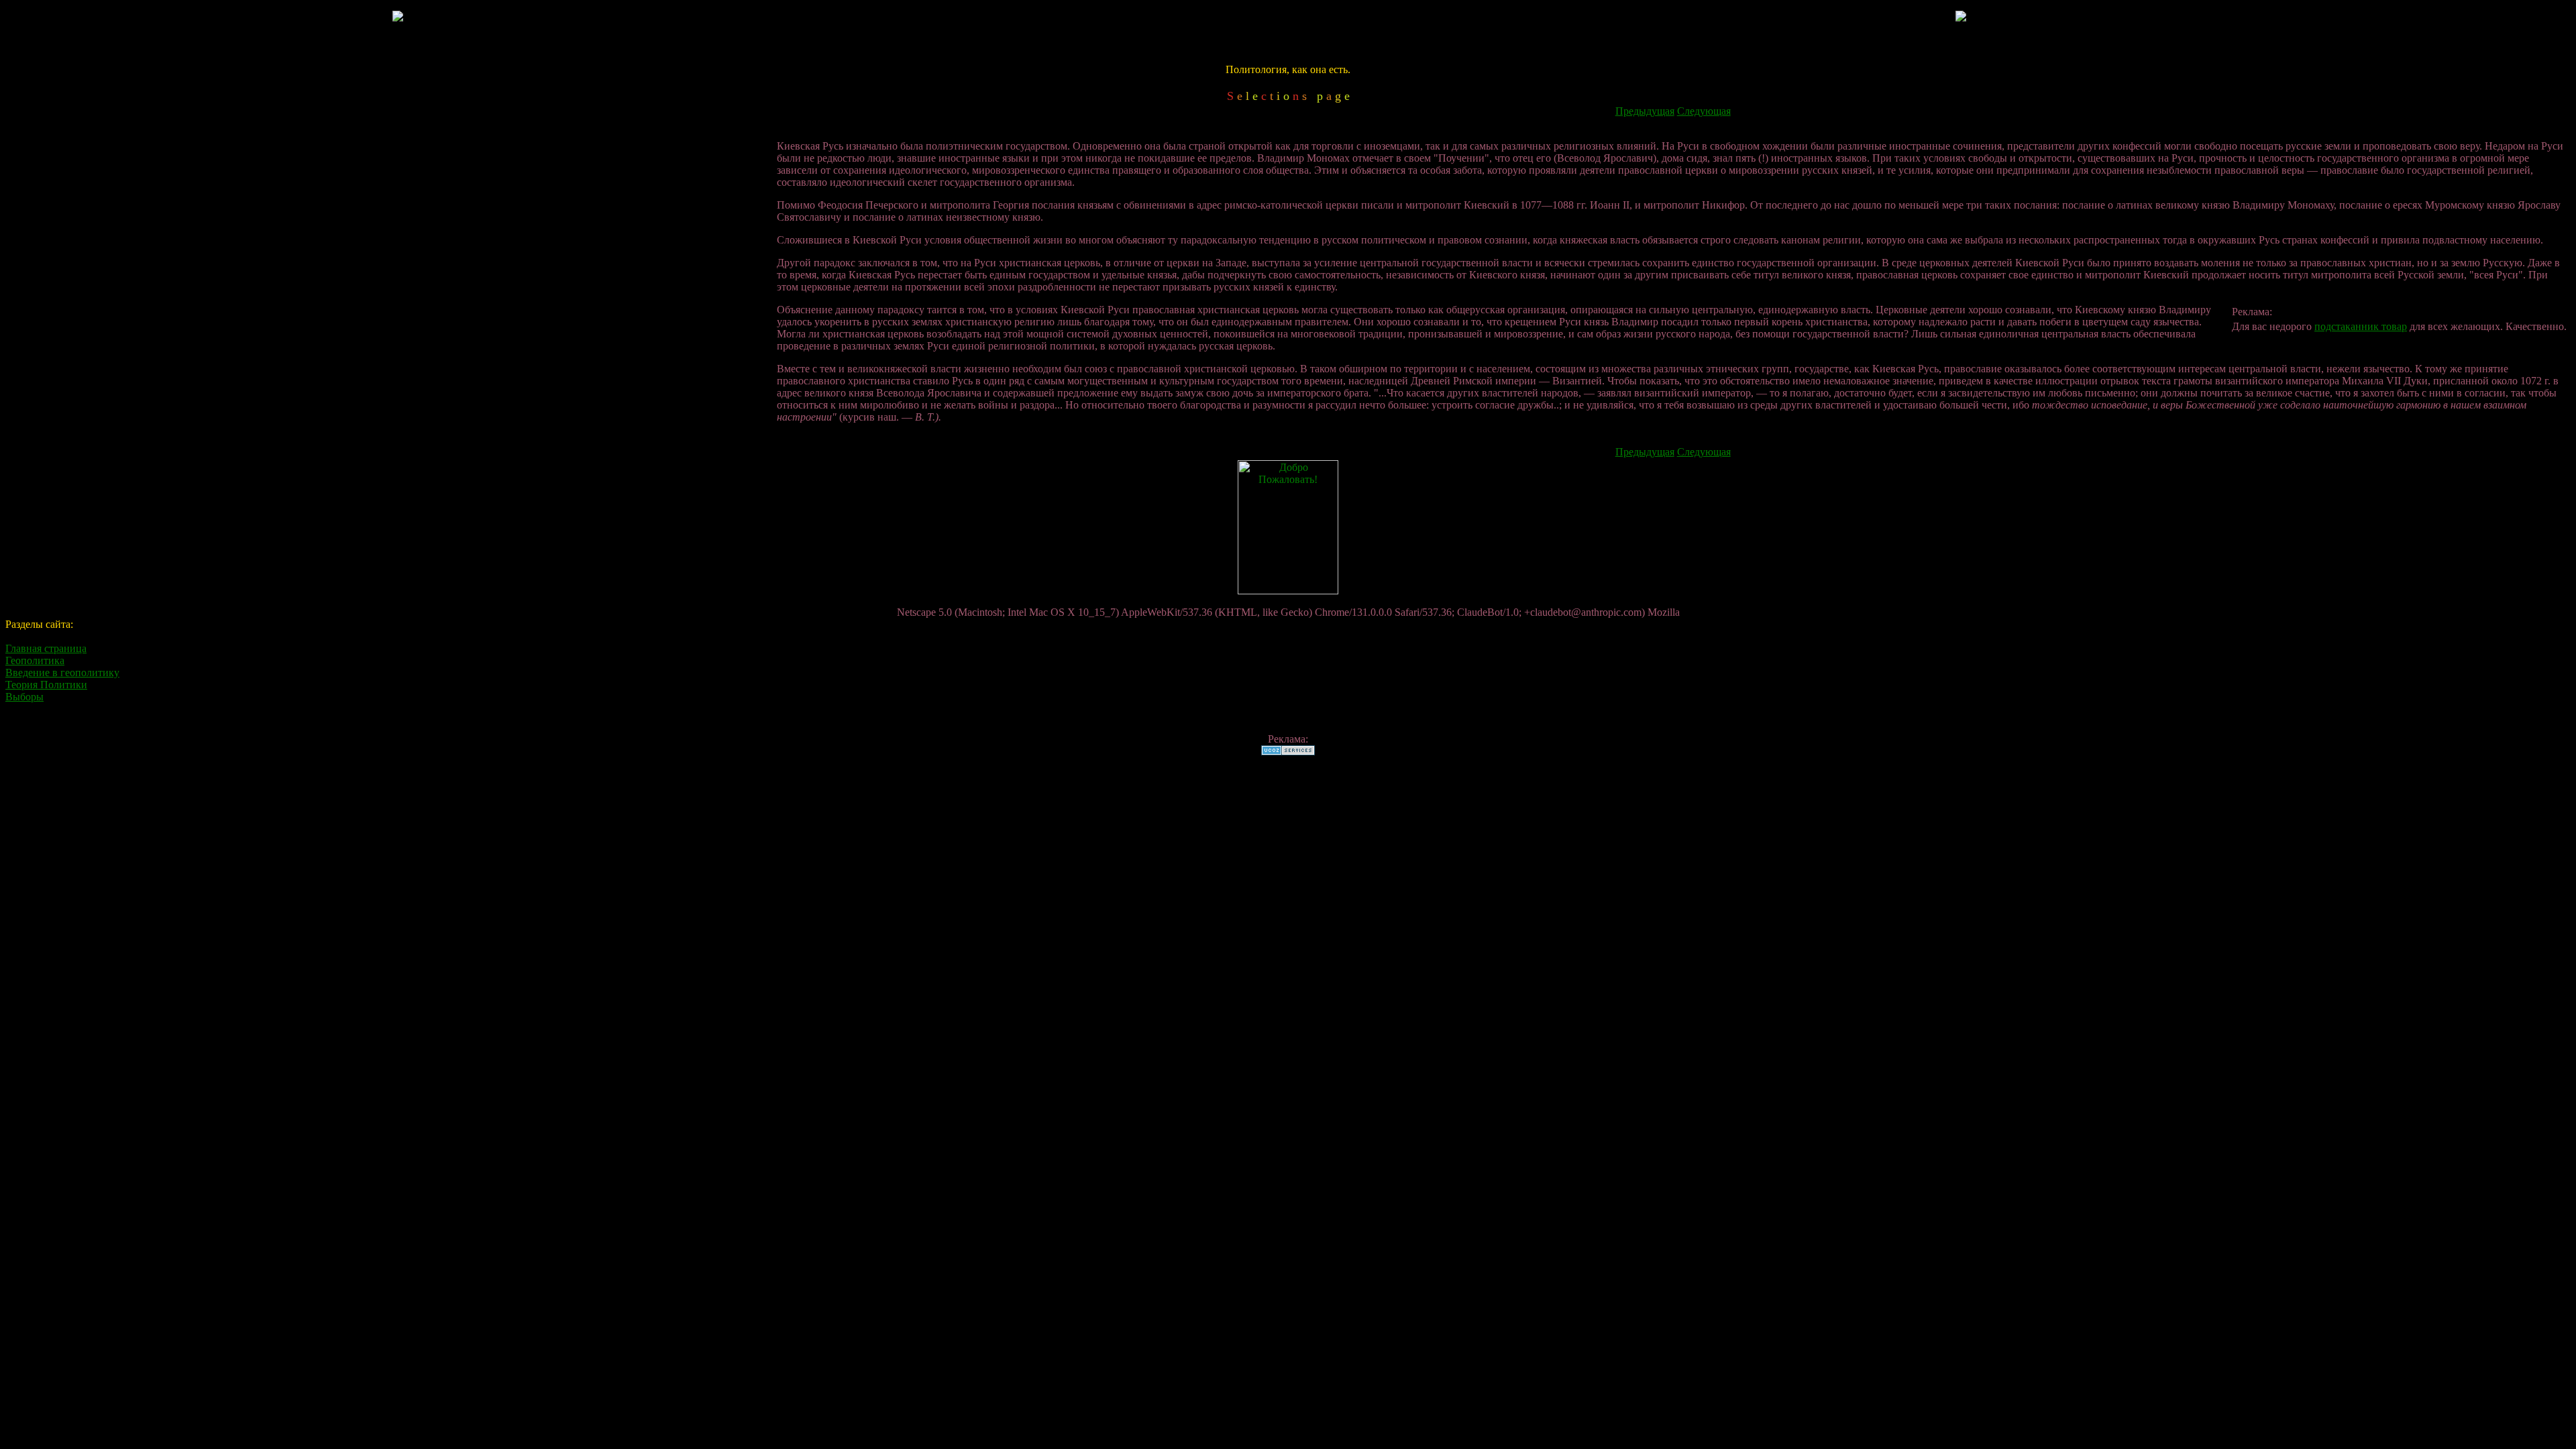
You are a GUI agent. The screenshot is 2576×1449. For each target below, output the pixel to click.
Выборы (24, 697)
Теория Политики (46, 685)
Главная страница (46, 648)
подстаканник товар (2361, 326)
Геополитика (35, 660)
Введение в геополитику (62, 673)
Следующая (1704, 111)
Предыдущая (1645, 111)
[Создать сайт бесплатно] (1288, 752)
